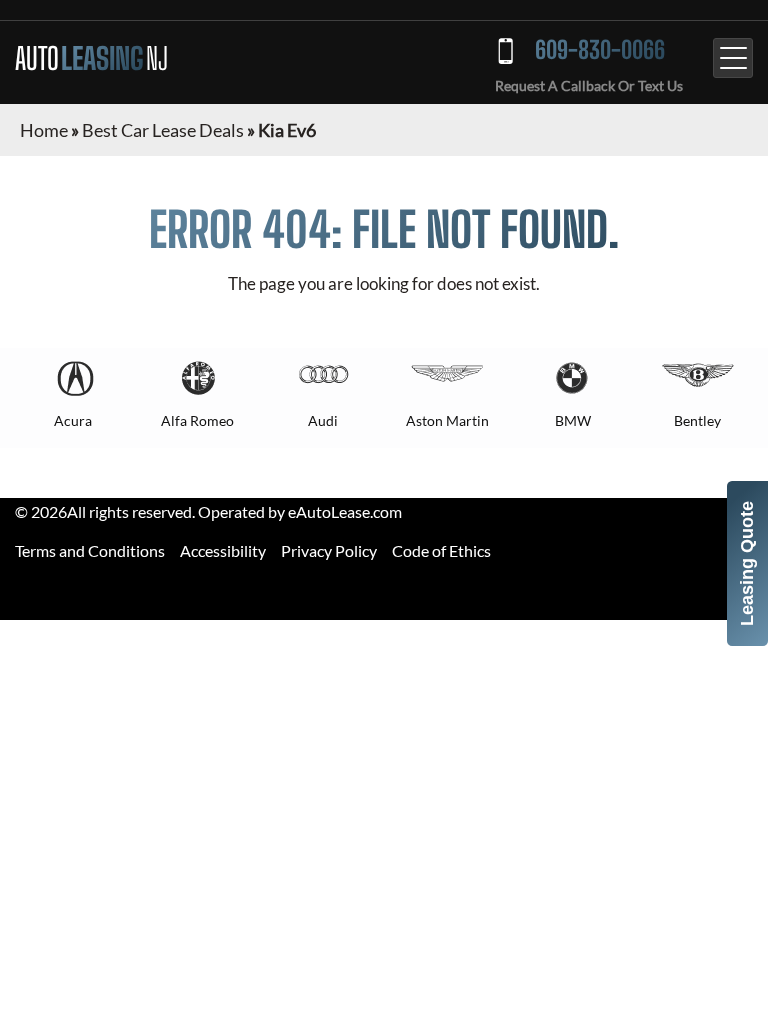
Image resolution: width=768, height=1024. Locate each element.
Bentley (697, 420)
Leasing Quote (747, 563)
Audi (323, 420)
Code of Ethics (441, 550)
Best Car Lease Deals (163, 130)
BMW (573, 420)
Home (44, 130)
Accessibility (223, 550)
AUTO (91, 58)
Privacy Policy (329, 550)
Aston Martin (447, 420)
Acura (73, 420)
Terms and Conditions (90, 550)
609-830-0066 (600, 49)
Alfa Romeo (197, 420)
